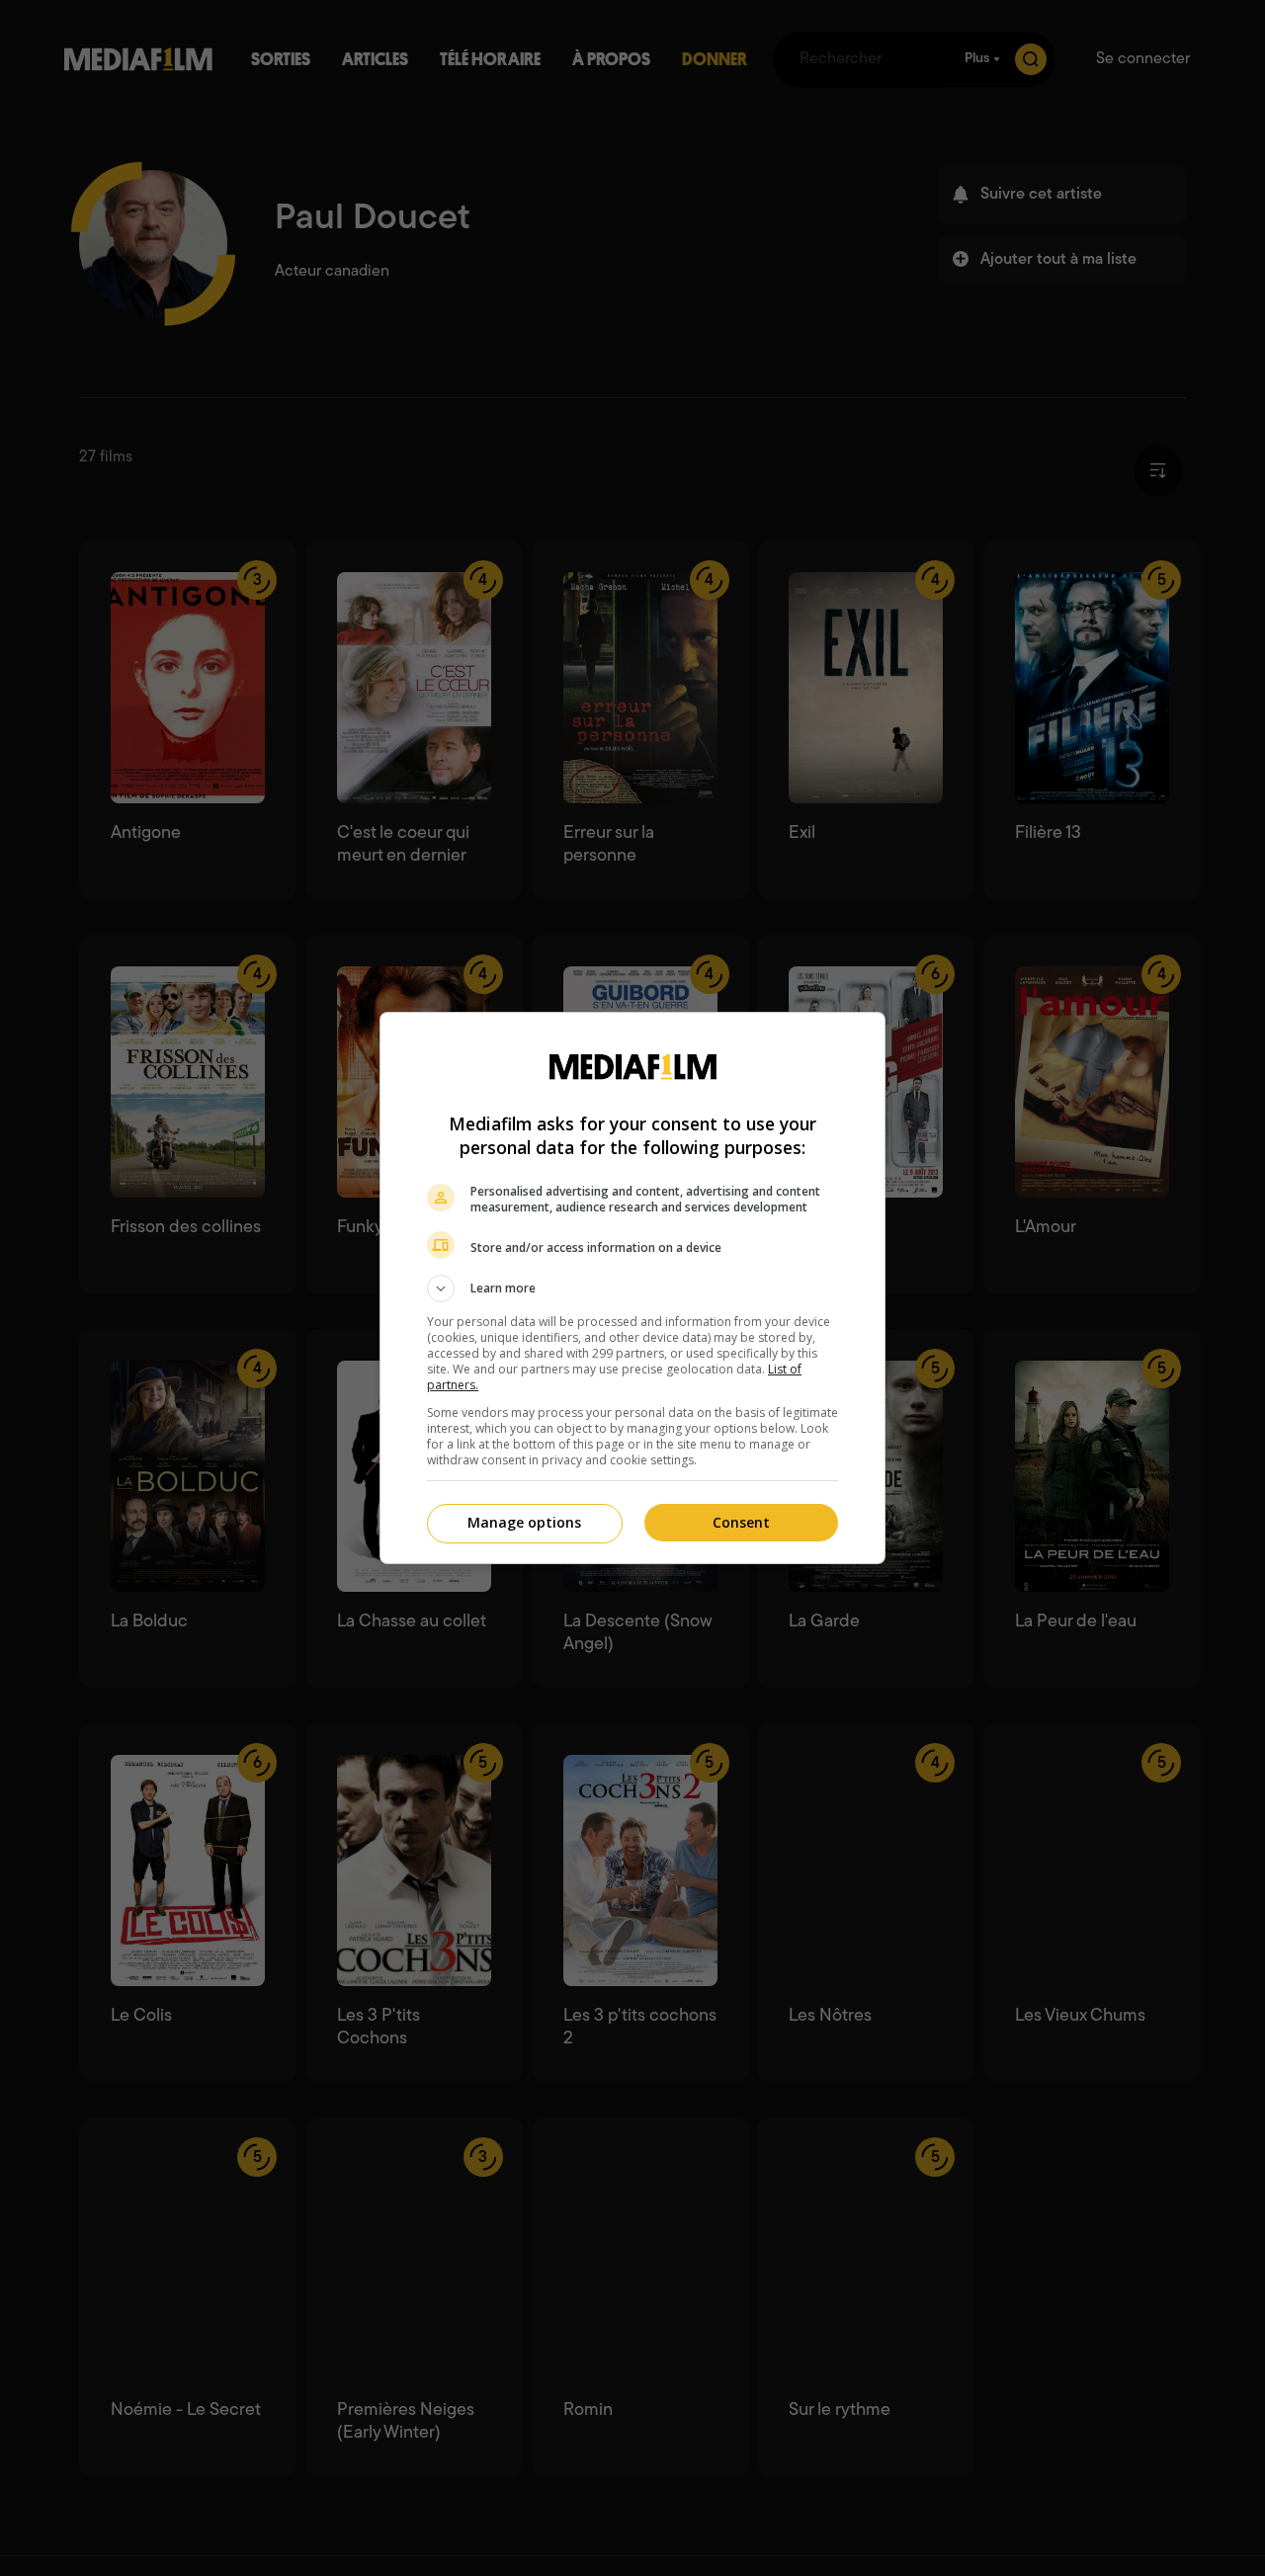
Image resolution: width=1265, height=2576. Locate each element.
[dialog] (632, 1288)
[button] (632, 1288)
